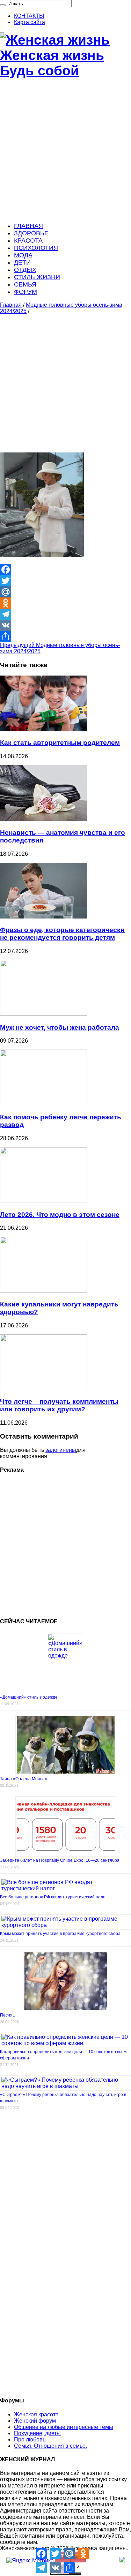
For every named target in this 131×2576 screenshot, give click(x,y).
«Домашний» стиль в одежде (29, 1697)
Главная (11, 305)
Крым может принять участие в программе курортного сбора (60, 1934)
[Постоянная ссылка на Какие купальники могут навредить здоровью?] (43, 1291)
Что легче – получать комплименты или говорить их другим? (59, 1405)
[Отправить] (65, 637)
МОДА (23, 255)
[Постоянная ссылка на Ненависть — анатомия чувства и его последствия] (43, 819)
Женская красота (36, 2414)
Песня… (8, 2015)
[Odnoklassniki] (65, 603)
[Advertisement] (65, 151)
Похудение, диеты (37, 2433)
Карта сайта (30, 22)
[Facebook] (65, 570)
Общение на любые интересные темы (64, 2427)
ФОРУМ (26, 292)
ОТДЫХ (25, 270)
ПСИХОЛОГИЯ (36, 248)
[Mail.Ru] (65, 592)
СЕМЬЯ (25, 284)
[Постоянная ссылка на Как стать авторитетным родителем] (44, 729)
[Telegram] (65, 614)
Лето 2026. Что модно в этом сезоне (60, 1215)
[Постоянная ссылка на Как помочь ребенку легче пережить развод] (43, 1103)
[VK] (65, 625)
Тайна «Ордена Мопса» (24, 1779)
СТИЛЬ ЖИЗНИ (37, 277)
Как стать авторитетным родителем (60, 743)
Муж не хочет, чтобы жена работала (60, 1027)
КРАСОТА (28, 241)
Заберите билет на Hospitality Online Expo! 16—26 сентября (60, 1860)
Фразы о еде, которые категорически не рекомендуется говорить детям (62, 934)
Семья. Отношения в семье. (50, 2446)
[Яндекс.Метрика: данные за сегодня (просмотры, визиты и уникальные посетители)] (30, 2561)
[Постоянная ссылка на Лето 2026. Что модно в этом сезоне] (43, 1201)
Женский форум (35, 2421)
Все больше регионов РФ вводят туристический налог (53, 1897)
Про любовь (30, 2440)
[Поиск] (3, 5)
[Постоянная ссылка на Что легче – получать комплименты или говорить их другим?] (43, 1388)
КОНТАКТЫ (29, 16)
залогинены (61, 1450)
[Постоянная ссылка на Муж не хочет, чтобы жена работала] (44, 1014)
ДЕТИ (22, 262)
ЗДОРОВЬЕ (31, 233)
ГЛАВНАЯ (28, 226)
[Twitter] (65, 581)
